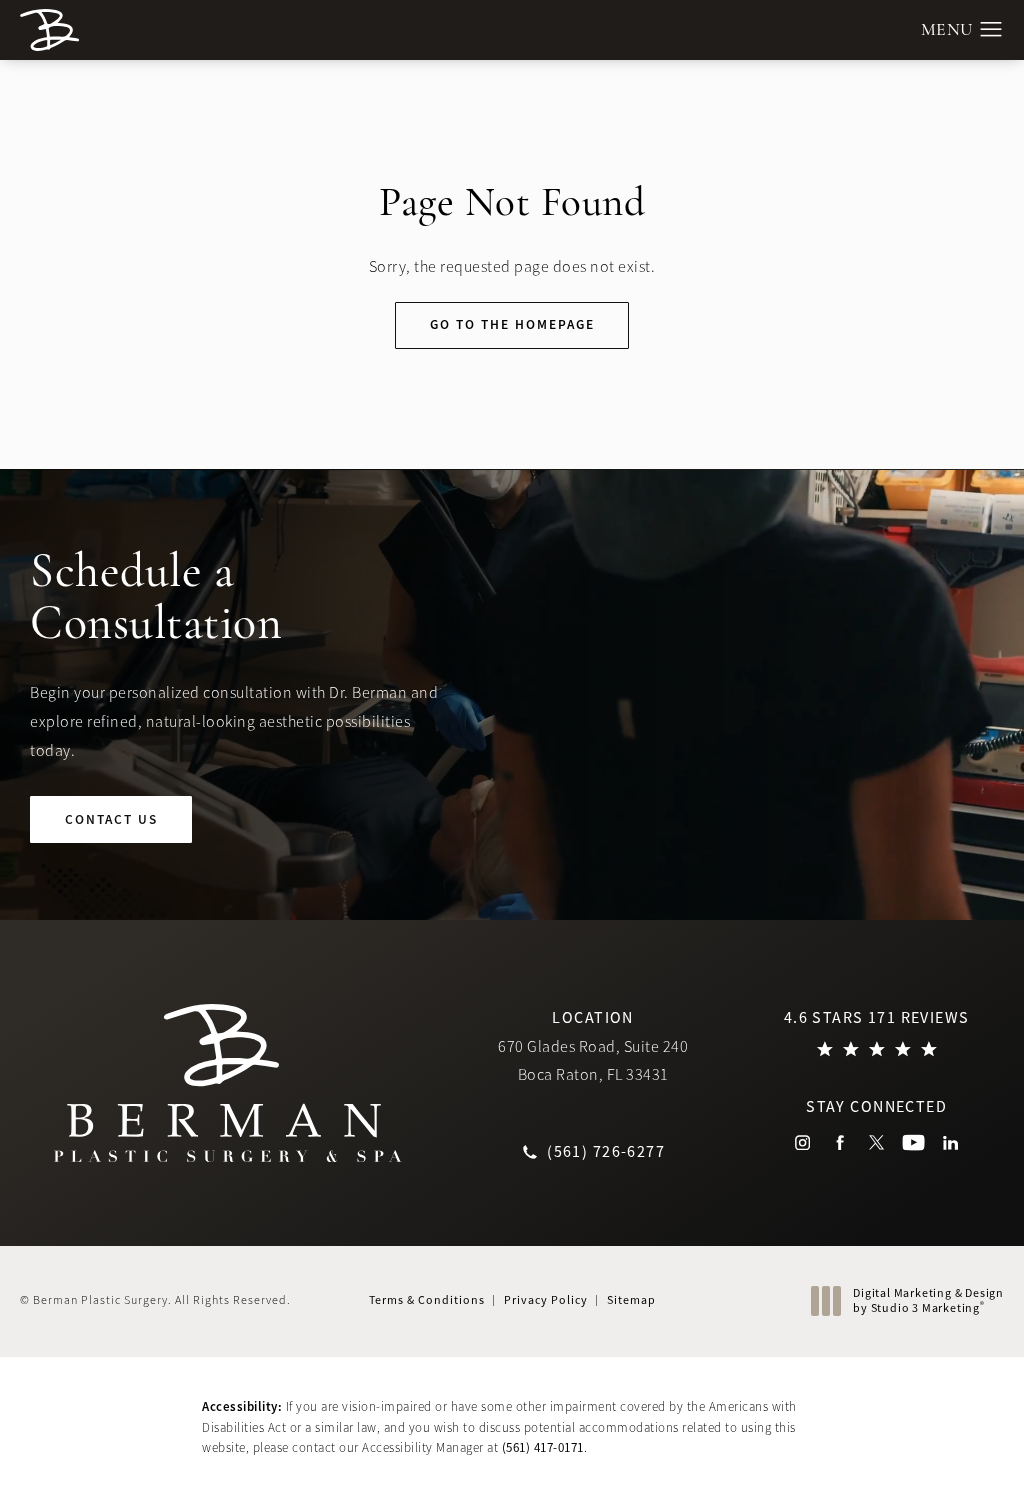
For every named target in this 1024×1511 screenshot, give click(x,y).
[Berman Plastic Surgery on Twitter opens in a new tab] (876, 1142)
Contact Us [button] (931, 1467)
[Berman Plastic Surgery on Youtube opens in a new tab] (913, 1142)
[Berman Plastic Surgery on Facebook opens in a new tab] (839, 1142)
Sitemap (631, 1300)
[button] (991, 30)
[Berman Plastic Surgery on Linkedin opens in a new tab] (950, 1142)
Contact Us (111, 819)
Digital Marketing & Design (928, 1301)
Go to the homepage (512, 324)
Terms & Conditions (427, 1300)
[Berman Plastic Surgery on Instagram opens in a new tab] (802, 1142)
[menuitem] (802, 1142)
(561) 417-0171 (543, 1447)
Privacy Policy (546, 1300)
